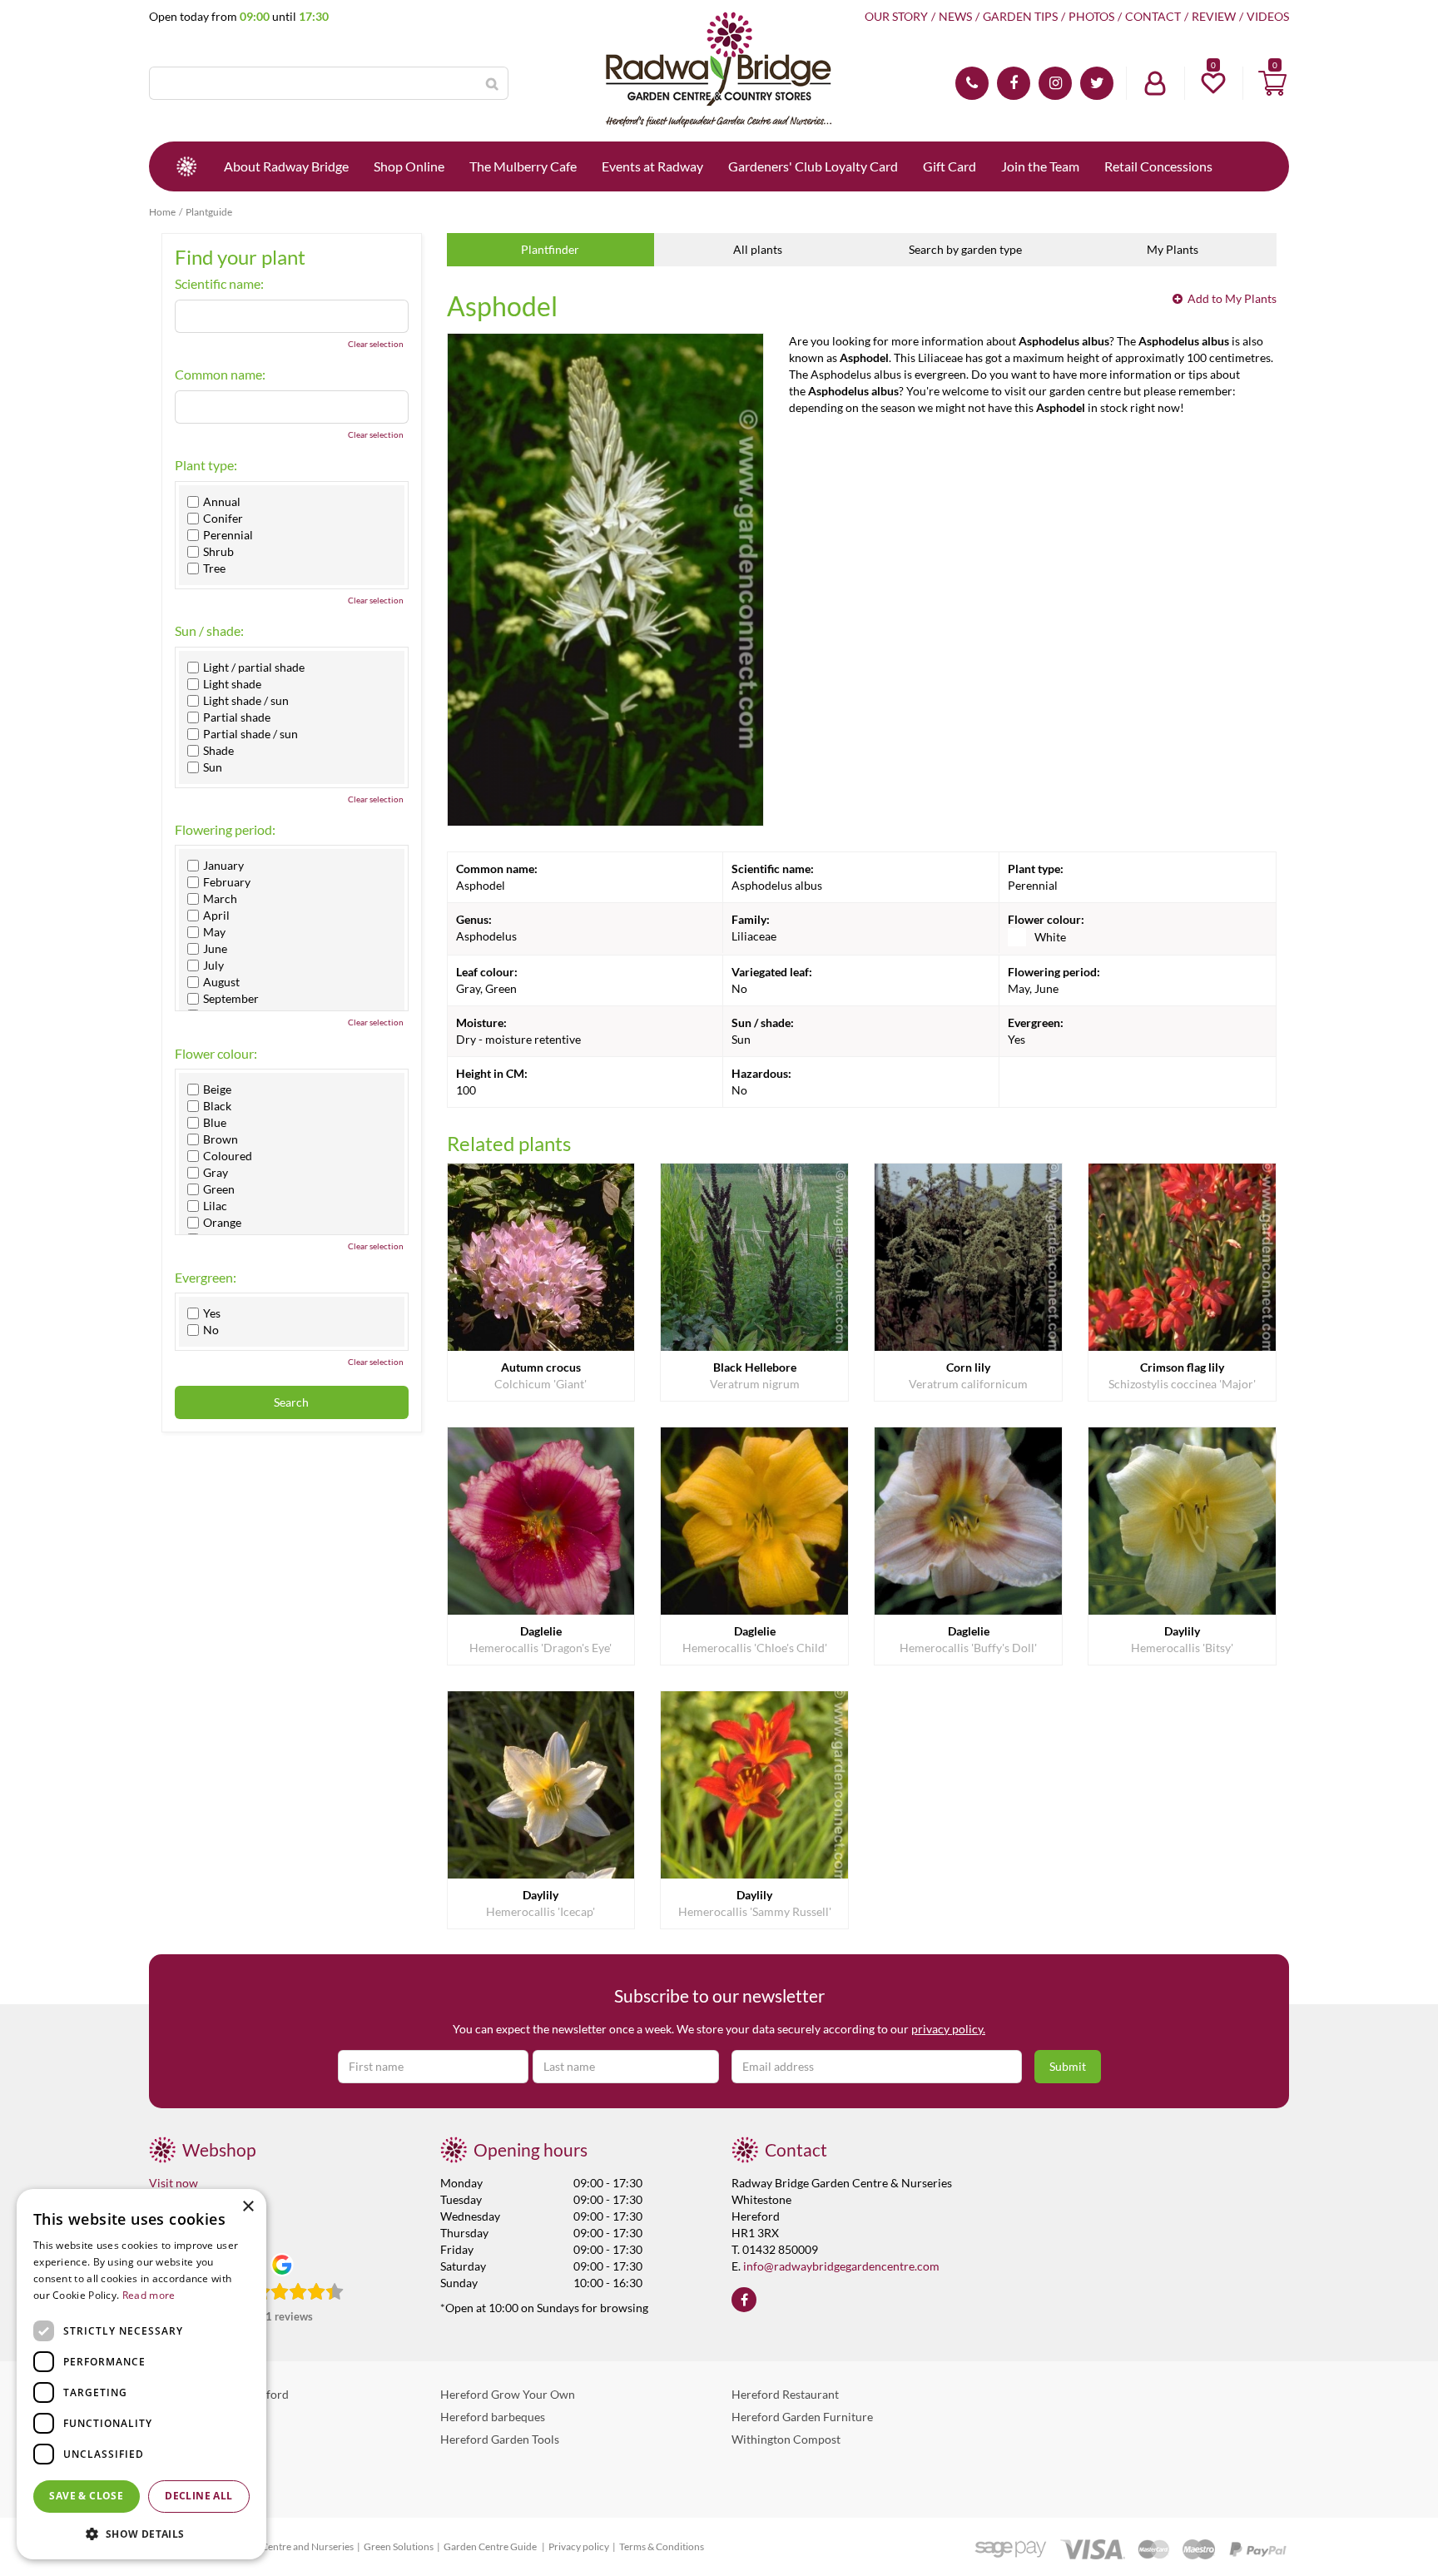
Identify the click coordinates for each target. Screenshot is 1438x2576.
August (221, 982)
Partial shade (237, 717)
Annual (222, 502)
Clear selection (376, 344)
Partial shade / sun (250, 734)
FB (1014, 83)
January (223, 866)
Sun (213, 767)
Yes (212, 1313)
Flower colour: (216, 1054)
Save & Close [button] (86, 2496)
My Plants (1173, 249)
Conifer (223, 519)
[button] (141, 2533)
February (227, 882)
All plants (758, 249)
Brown (221, 1139)
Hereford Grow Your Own (508, 2394)
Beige (217, 1089)
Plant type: (206, 465)
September (231, 999)
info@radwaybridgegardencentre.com (841, 2266)
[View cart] (1272, 83)
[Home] (186, 166)
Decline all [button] (198, 2496)
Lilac (215, 1206)
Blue (215, 1123)
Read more (149, 2295)
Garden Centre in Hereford (219, 2394)
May (214, 932)
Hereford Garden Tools (500, 2439)
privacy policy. (948, 2029)
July (213, 965)
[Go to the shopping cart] (1272, 83)
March (220, 899)
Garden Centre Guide (491, 2546)
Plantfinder (550, 249)
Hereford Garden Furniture (802, 2417)
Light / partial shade (254, 668)
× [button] (248, 2207)
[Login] (1155, 83)
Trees (163, 2484)
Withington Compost (786, 2439)
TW (1097, 83)
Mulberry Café (187, 2439)
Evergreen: (206, 1278)
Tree (214, 568)
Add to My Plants (1232, 298)
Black (217, 1106)
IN (1055, 83)
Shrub (218, 552)
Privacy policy (579, 2546)
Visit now (174, 2183)
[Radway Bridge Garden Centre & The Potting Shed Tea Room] (719, 71)
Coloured (228, 1156)
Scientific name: (219, 284)
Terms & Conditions (662, 2546)
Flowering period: (225, 830)
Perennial (228, 535)
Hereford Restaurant (785, 2394)
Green (219, 1189)
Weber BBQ (180, 2417)
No (211, 1330)
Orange (222, 1223)
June (215, 949)
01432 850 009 (972, 83)
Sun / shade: (209, 631)
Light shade (232, 684)
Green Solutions (399, 2546)
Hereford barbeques (493, 2417)
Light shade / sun (246, 701)
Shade (218, 751)
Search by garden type (965, 249)
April (216, 916)
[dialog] (141, 2374)
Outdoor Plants (189, 2462)
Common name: (220, 375)
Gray (216, 1173)
